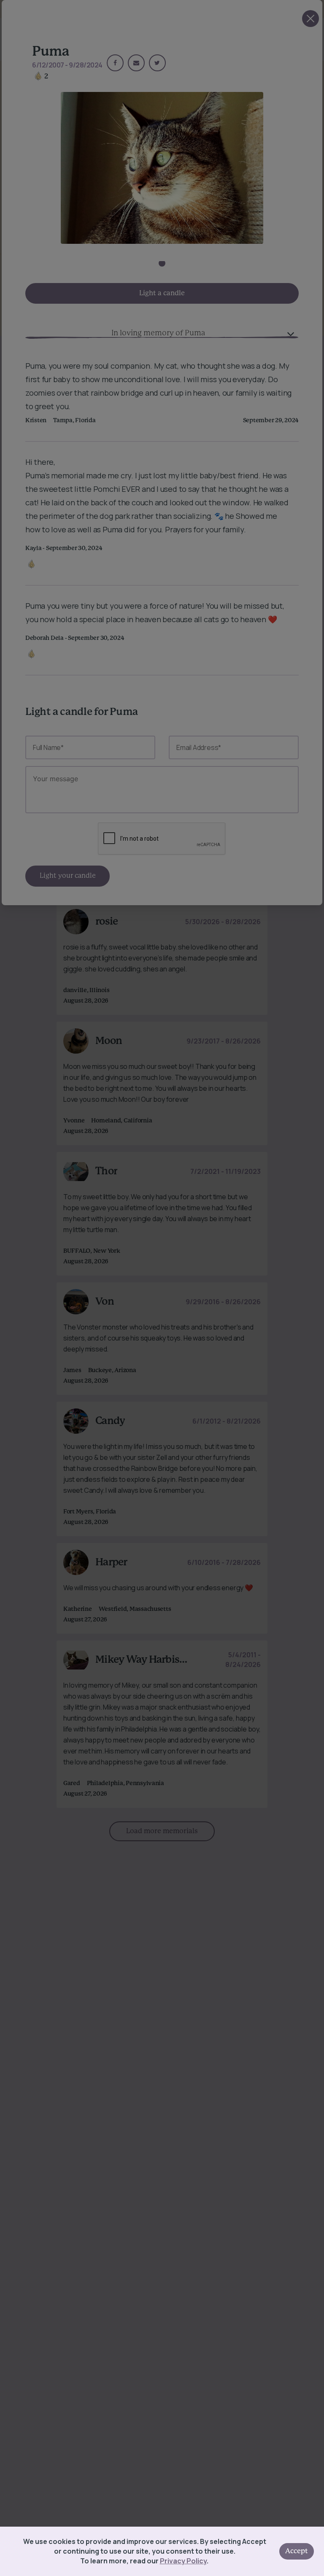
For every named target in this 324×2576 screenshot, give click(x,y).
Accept (297, 2551)
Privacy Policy (183, 2561)
